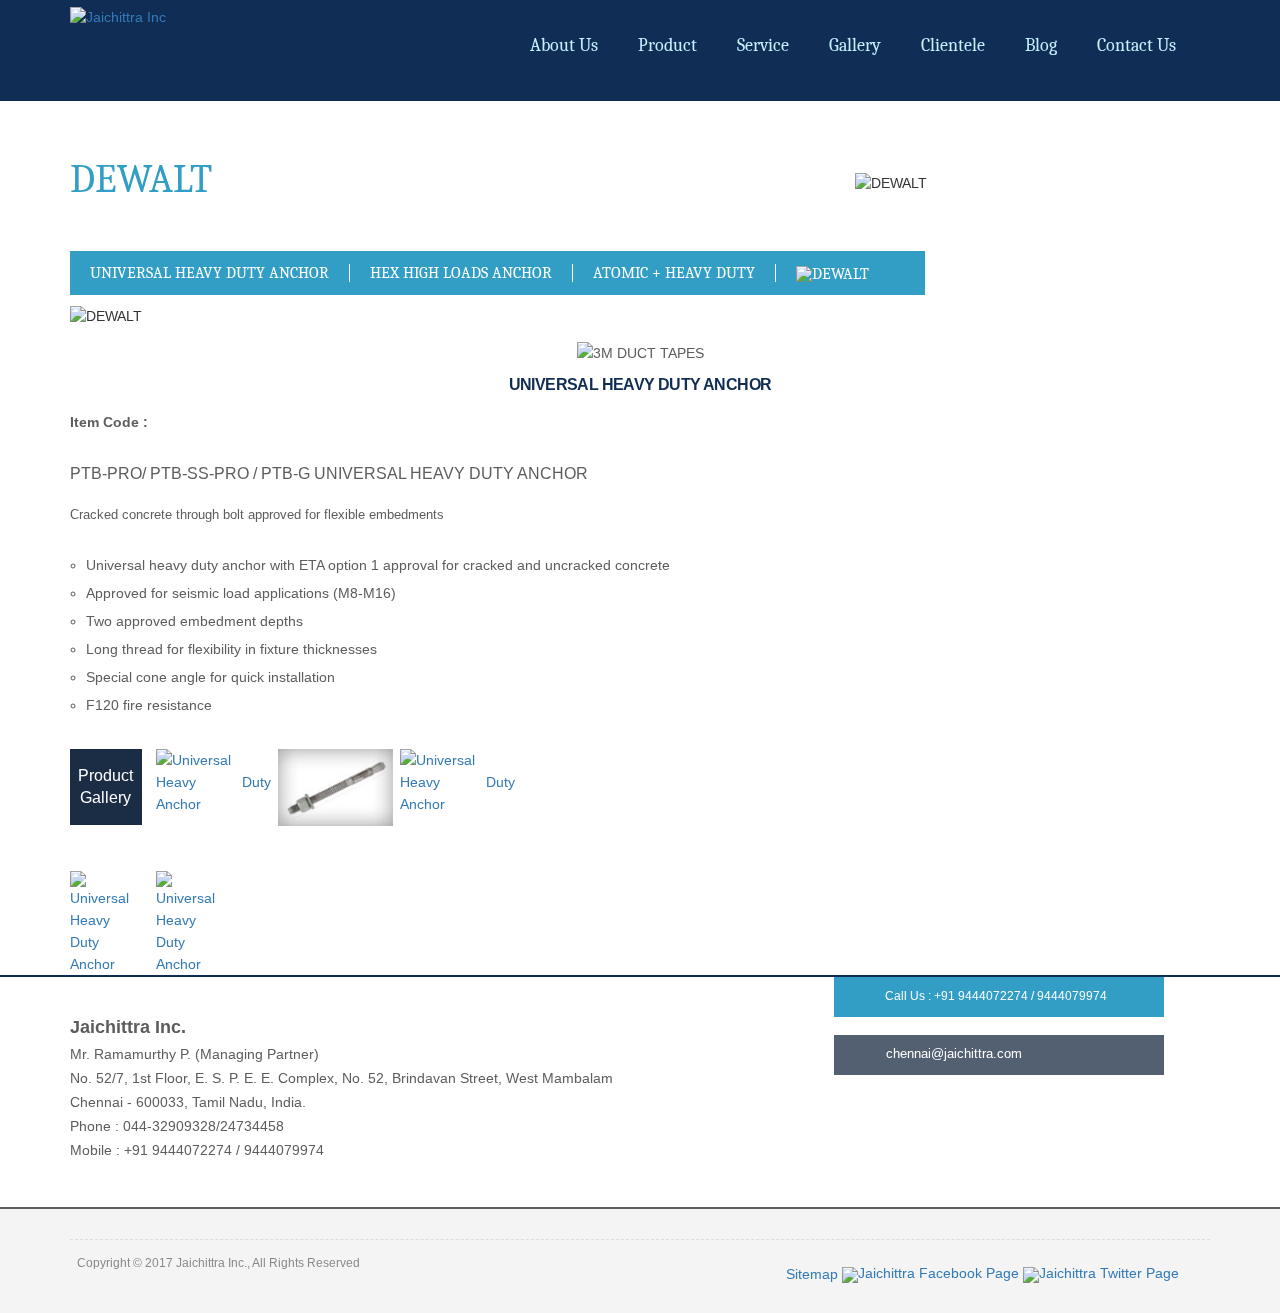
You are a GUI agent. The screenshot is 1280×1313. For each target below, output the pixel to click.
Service (763, 45)
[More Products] (832, 273)
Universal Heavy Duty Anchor (209, 273)
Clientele (953, 45)
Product (667, 45)
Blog (1041, 45)
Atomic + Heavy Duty (674, 273)
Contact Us (1136, 45)
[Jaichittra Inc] (118, 16)
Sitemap (814, 1274)
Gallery (855, 45)
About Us (564, 45)
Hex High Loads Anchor (461, 273)
